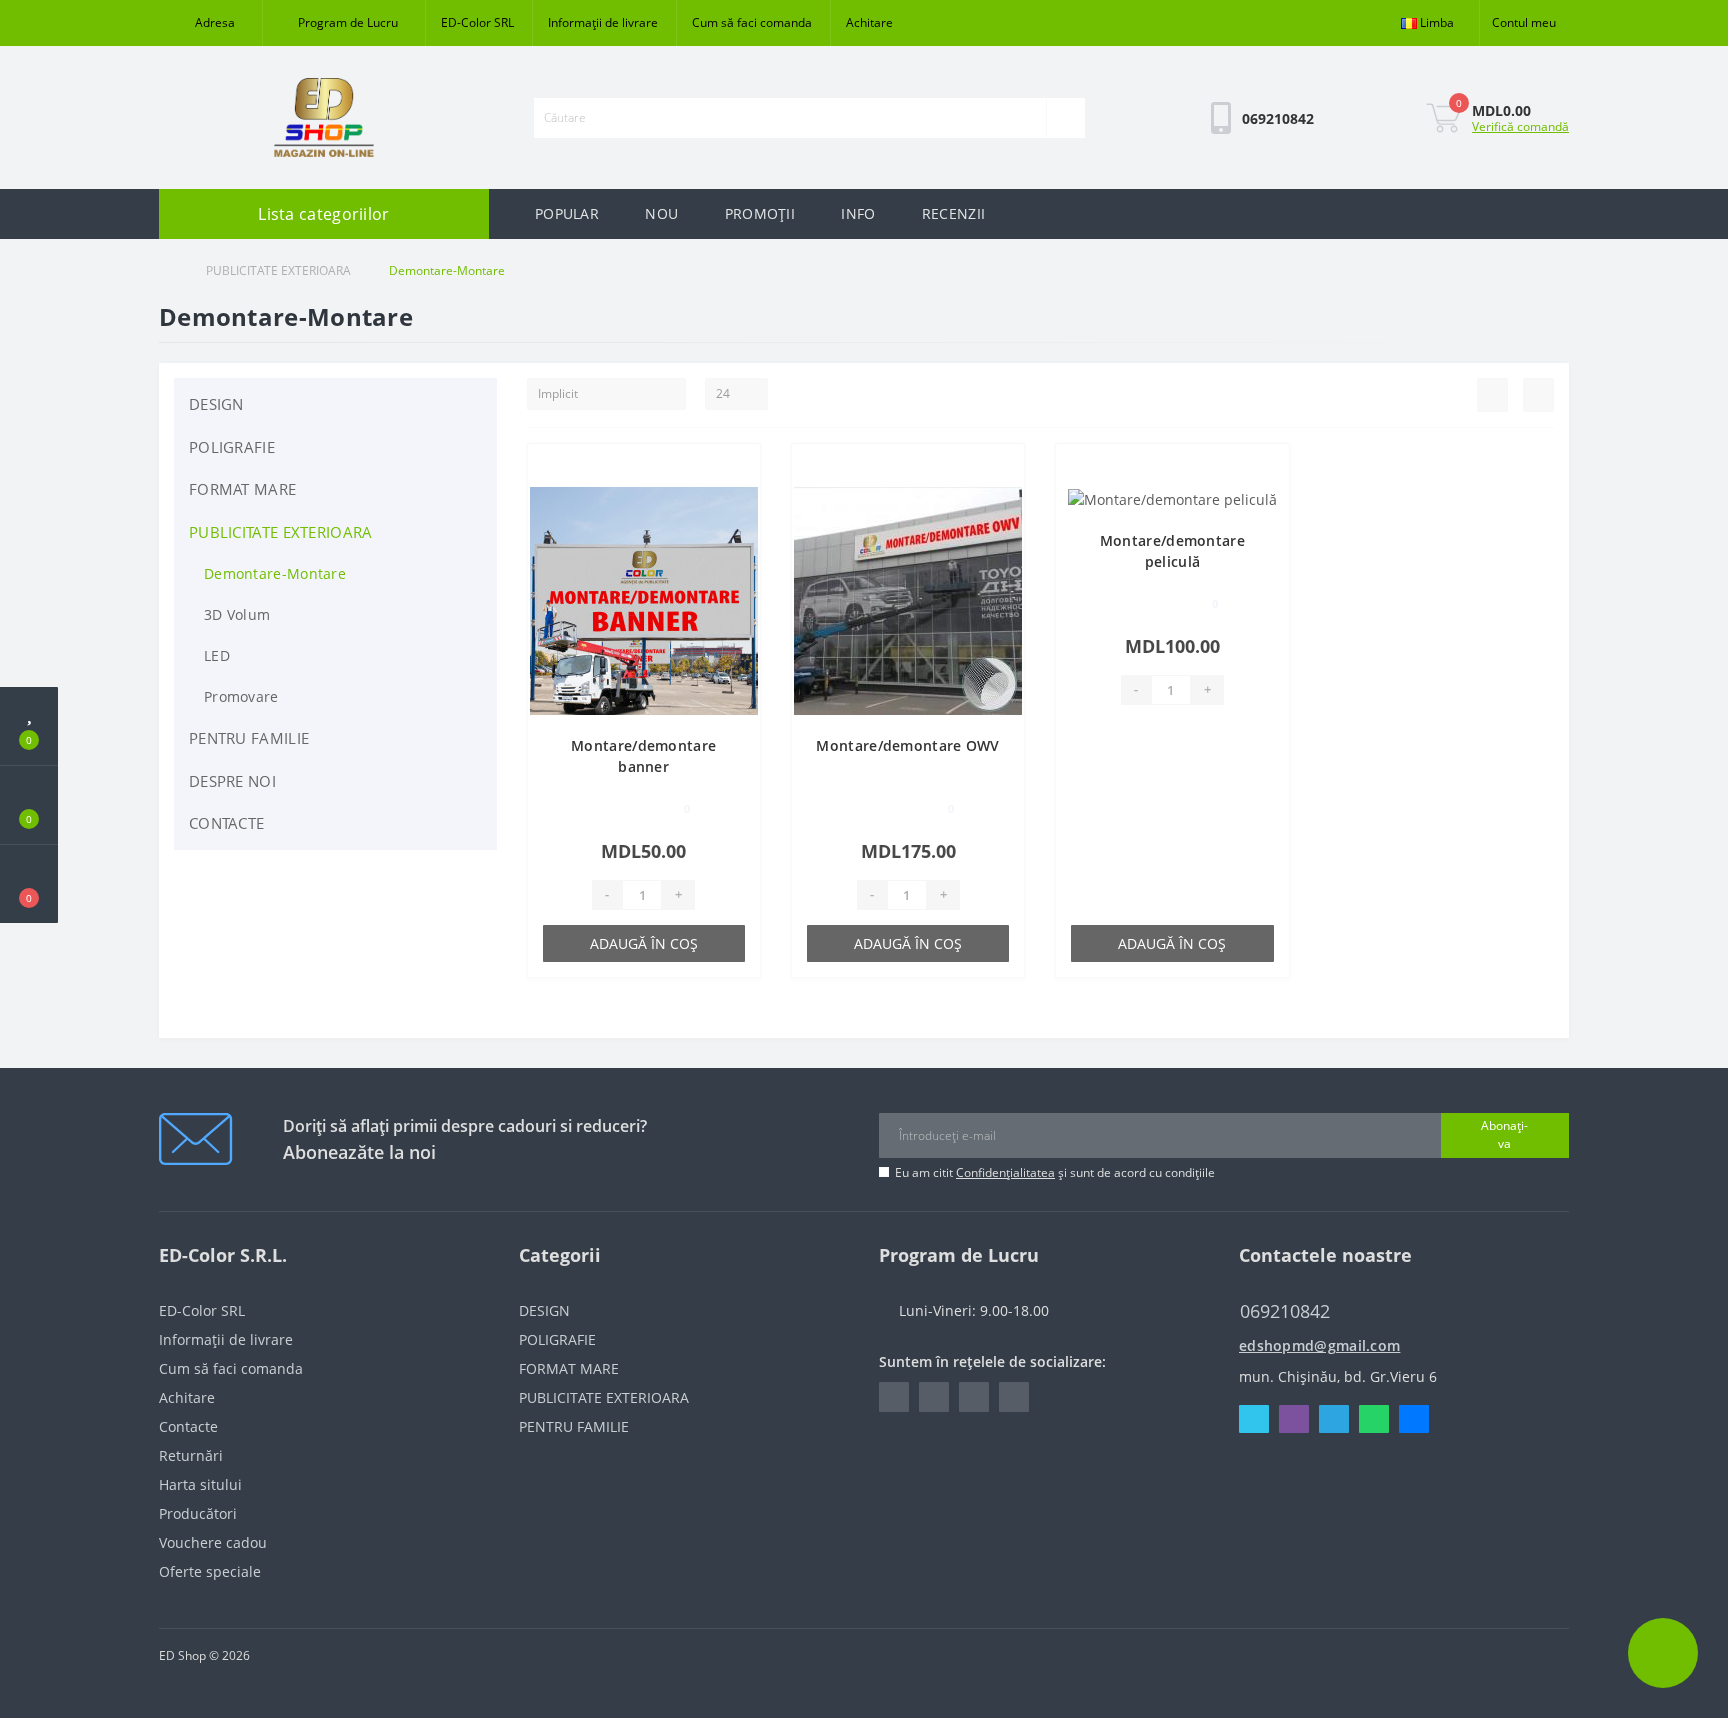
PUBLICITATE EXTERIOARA (278, 270)
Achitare (869, 22)
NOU (661, 213)
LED (217, 655)
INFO (858, 213)
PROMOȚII (760, 213)
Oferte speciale (210, 1571)
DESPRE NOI (232, 781)
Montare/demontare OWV (907, 745)
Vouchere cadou (213, 1542)
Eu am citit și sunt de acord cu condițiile (1055, 1172)
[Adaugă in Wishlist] (737, 469)
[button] (210, 23)
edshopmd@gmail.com (1319, 1345)
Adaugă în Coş (644, 943)
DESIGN (216, 404)
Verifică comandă (1520, 126)
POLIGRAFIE (232, 447)
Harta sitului (200, 1484)
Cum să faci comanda (752, 22)
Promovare (241, 696)
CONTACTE (226, 823)
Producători (198, 1513)
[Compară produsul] (737, 498)
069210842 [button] (1285, 1311)
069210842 (1160, 173)
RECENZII (953, 213)
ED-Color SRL (477, 22)
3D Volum (237, 614)
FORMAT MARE (242, 489)
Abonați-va (1504, 1134)
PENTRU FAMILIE (249, 738)
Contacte (188, 1426)
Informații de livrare (603, 22)
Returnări (191, 1455)
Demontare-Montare (275, 573)
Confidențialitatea (1005, 1172)
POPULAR (567, 213)
